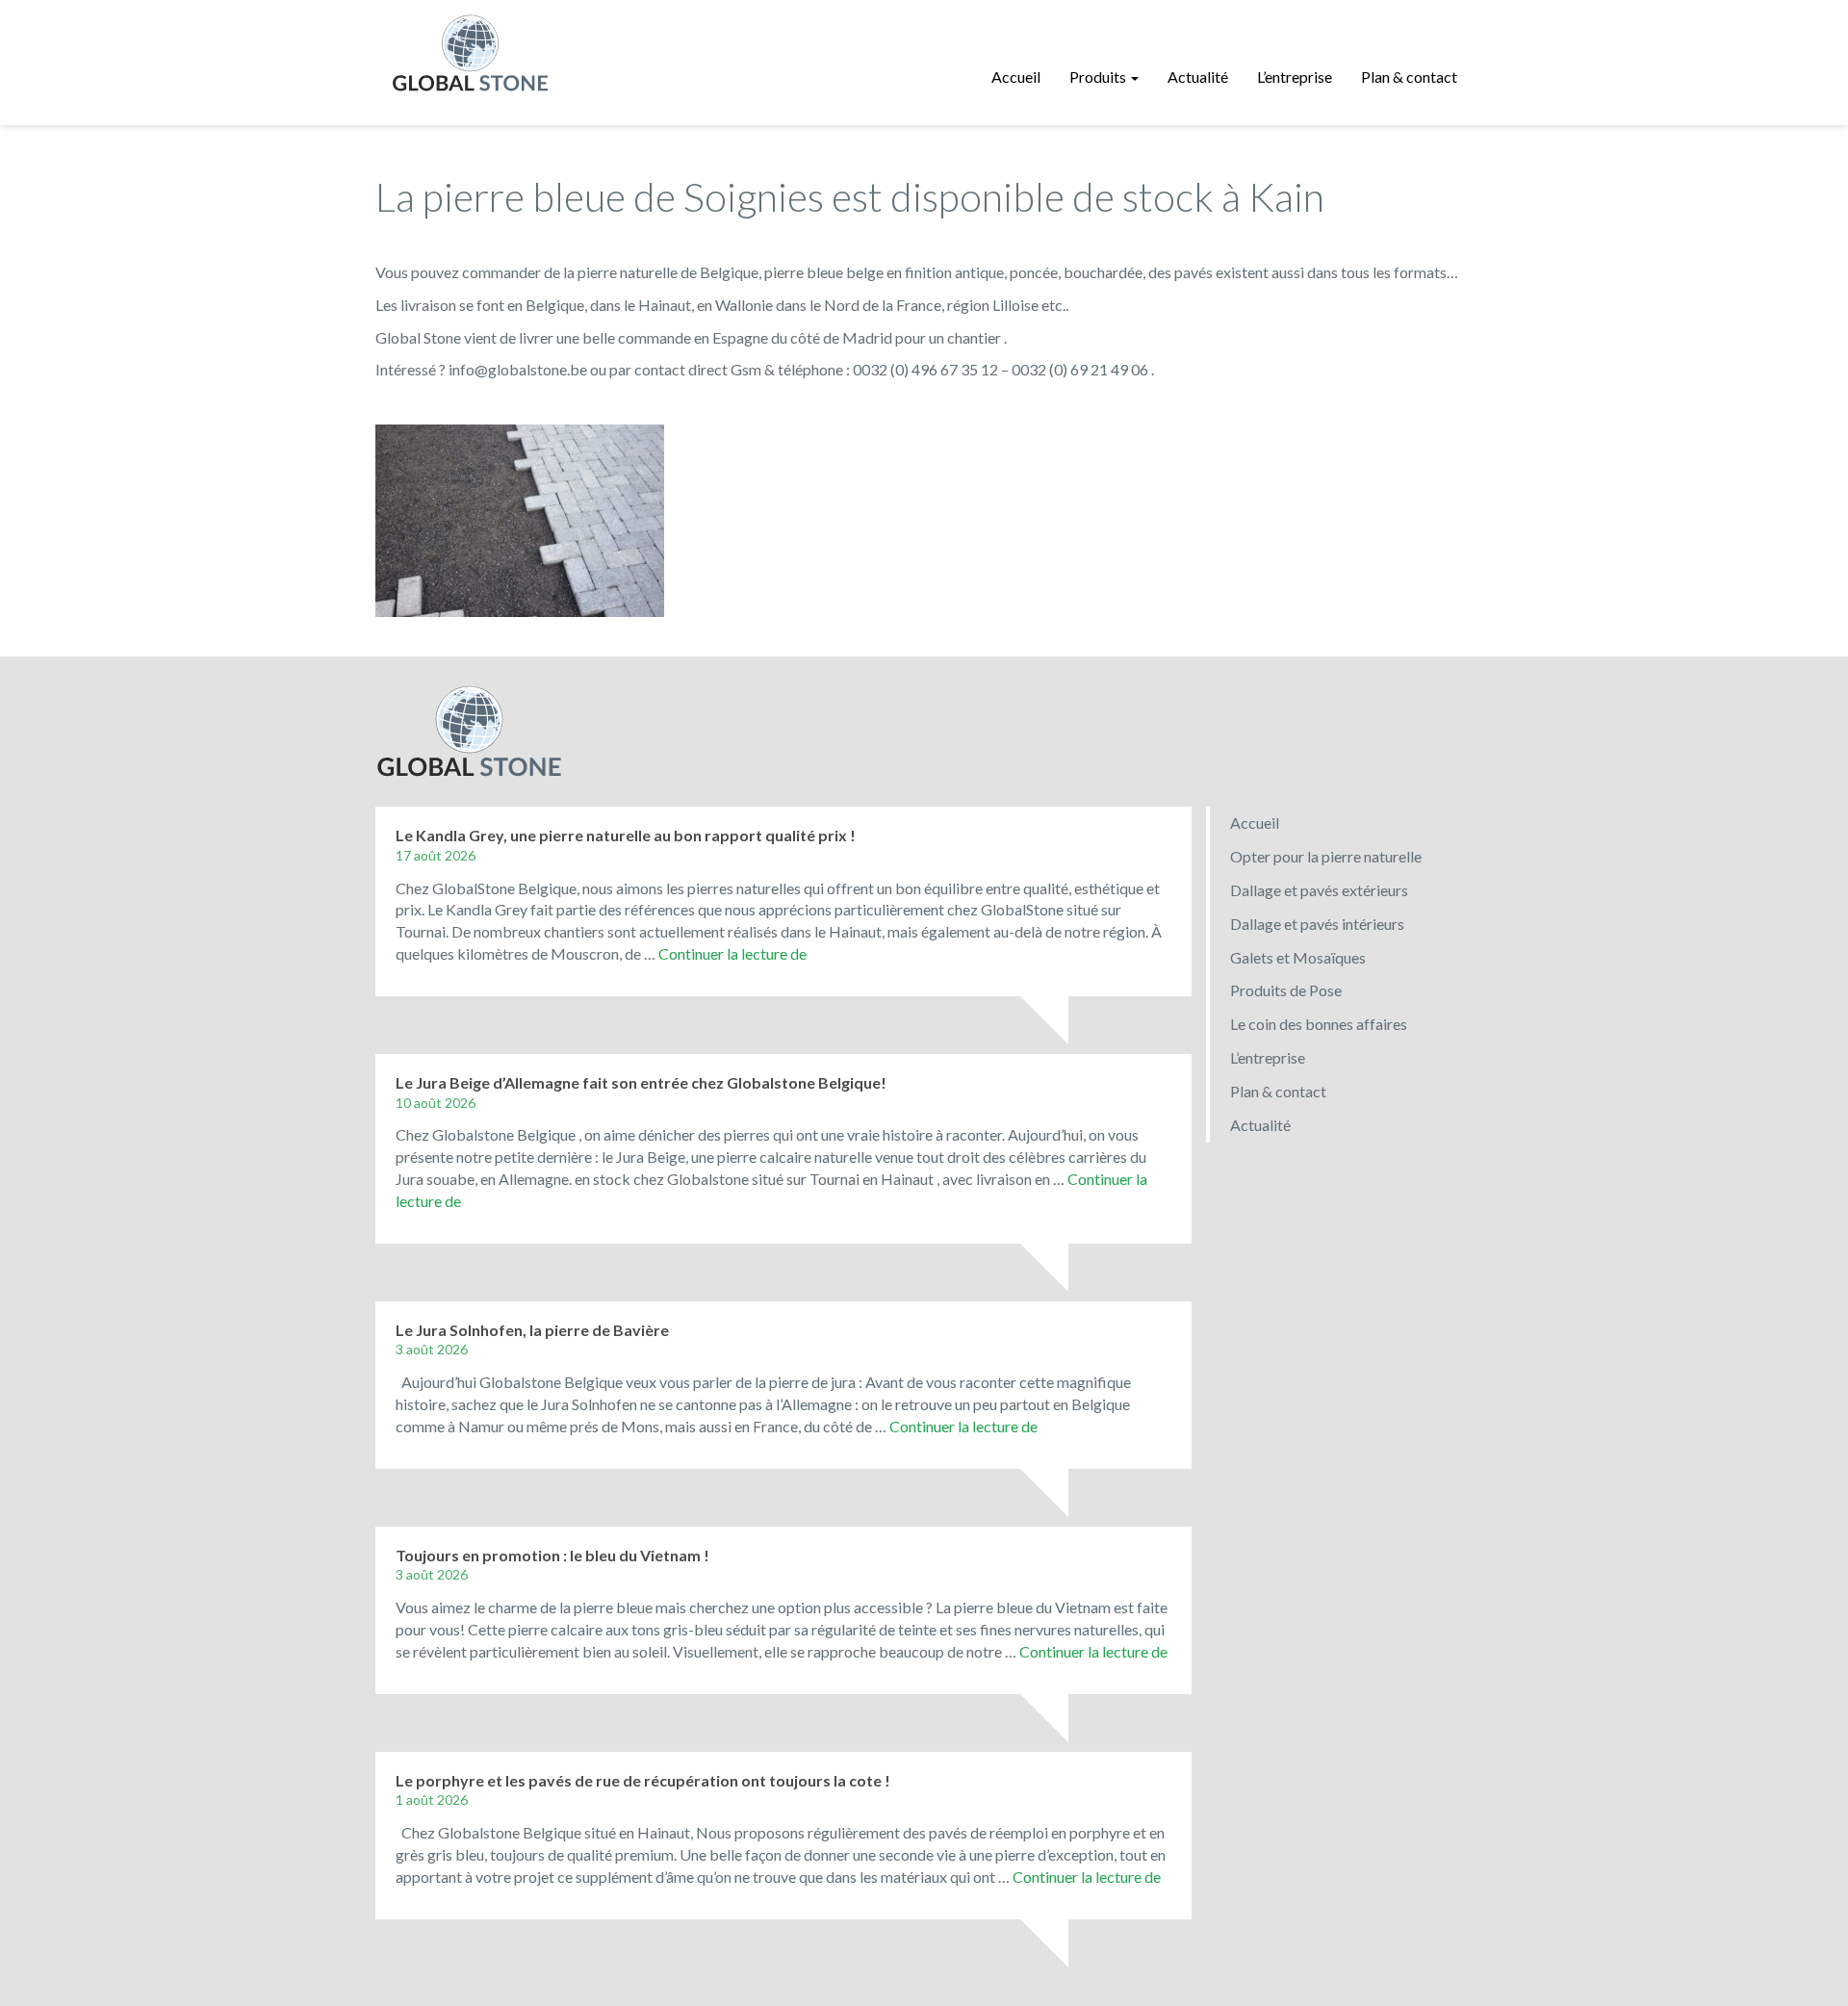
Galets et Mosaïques (1298, 957)
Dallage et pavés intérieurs (1317, 924)
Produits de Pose (1286, 990)
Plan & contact (1409, 77)
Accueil (1016, 77)
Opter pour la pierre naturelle (1326, 856)
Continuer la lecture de (732, 953)
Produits (1099, 77)
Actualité (1198, 77)
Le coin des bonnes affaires (1319, 1024)
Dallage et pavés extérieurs (1319, 890)
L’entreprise (1295, 77)
